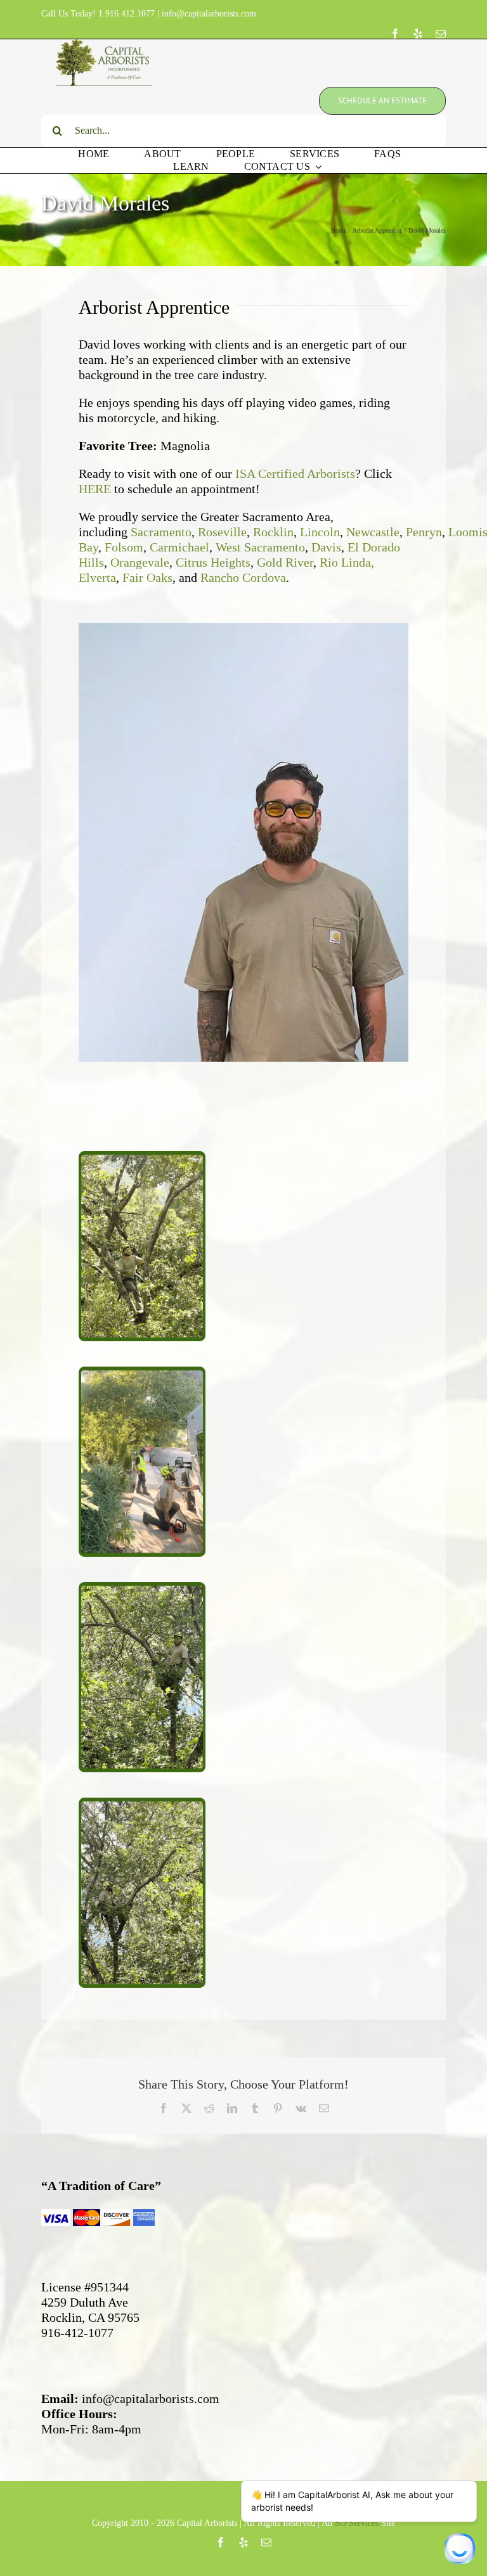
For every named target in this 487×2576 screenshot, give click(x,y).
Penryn (424, 532)
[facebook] (395, 34)
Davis (326, 547)
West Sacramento (260, 547)
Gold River (285, 562)
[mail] (441, 34)
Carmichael (179, 547)
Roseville (222, 532)
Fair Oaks (147, 577)
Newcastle (373, 532)
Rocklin (273, 532)
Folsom (124, 547)
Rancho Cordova (243, 577)
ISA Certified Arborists (295, 473)
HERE (95, 489)
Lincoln (320, 532)
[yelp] (418, 34)
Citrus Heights (213, 562)
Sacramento (161, 532)
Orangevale (140, 562)
